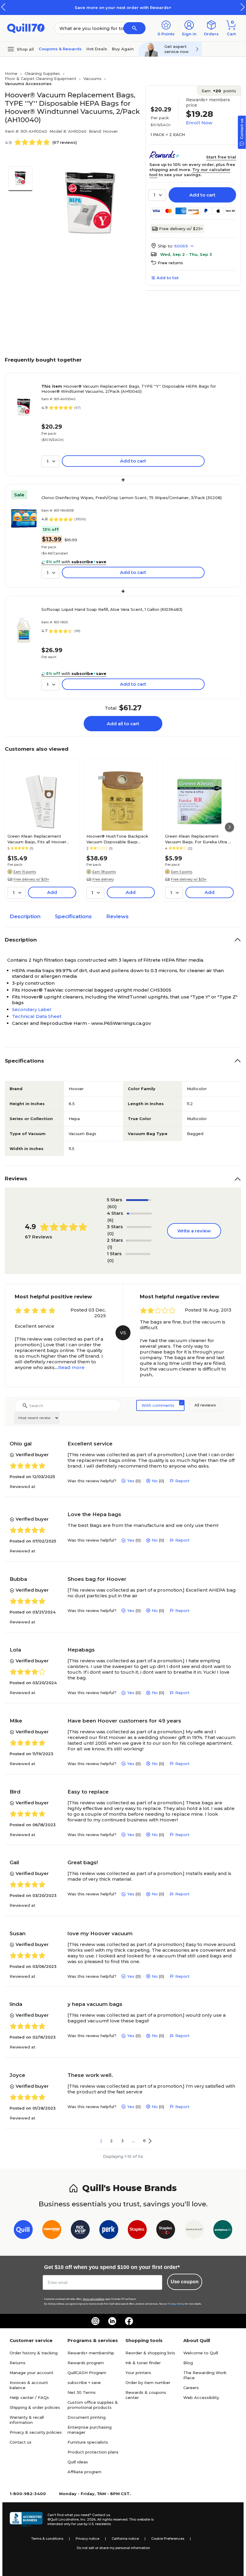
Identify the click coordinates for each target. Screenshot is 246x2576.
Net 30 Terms (82, 2392)
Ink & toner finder (143, 2363)
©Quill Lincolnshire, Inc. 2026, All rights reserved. (88, 2519)
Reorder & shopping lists (150, 2353)
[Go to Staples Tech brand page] (166, 2231)
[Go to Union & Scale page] (194, 2231)
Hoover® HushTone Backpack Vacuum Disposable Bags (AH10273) (117, 839)
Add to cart (202, 195)
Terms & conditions (47, 2539)
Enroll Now (199, 123)
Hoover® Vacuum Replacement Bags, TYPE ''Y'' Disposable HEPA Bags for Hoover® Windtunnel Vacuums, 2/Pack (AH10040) (129, 389)
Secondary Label (32, 1009)
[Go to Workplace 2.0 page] (223, 2231)
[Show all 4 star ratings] (139, 1214)
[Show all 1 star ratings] (138, 1254)
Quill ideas (78, 2462)
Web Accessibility (201, 2397)
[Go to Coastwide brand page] (52, 2231)
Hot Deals (97, 49)
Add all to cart (123, 724)
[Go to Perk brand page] (109, 2231)
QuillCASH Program (87, 2373)
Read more (71, 1367)
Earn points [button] (219, 91)
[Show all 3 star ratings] (139, 1227)
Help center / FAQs (29, 2397)
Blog (188, 2363)
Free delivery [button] (103, 879)
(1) (110, 1247)
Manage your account (31, 2373)
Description (25, 916)
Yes (131, 1481)
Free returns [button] (170, 263)
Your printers (138, 2373)
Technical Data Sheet (37, 1016)
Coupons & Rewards (60, 49)
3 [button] (122, 2141)
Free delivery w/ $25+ (181, 229)
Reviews (117, 916)
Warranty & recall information (27, 2420)
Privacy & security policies (36, 2432)
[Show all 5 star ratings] (138, 1200)
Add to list (168, 278)
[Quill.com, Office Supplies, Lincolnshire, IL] (26, 2519)
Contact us (21, 2442)
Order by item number (148, 2382)
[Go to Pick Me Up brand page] (80, 2231)
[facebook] (129, 2321)
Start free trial (221, 157)
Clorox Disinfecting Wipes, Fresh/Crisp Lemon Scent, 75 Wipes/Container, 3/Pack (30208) (132, 498)
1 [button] (101, 2141)
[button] (243, 7)
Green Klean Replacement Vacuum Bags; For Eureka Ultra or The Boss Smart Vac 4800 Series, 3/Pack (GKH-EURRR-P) (199, 839)
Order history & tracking (34, 2353)
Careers (191, 2388)
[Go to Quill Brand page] (23, 2231)
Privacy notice (87, 2539)
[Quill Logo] (26, 28)
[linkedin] (112, 2321)
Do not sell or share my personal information (113, 2548)
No (155, 1481)
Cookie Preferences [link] (168, 2539)
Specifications (73, 916)
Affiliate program (84, 2472)
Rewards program (86, 2363)
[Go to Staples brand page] (137, 2231)
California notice (125, 2539)
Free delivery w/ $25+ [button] (31, 879)
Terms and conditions (94, 2299)
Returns (18, 2363)
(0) (111, 1233)
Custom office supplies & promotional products (93, 2405)
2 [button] (111, 2141)
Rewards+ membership (91, 2353)
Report (182, 1481)
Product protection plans (93, 2452)
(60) (112, 1207)
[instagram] (95, 2321)
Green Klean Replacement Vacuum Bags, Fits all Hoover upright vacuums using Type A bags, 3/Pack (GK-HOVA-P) (38, 839)
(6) (110, 1220)
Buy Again (123, 49)
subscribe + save (84, 2382)
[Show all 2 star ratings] (139, 1241)
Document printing (87, 2417)
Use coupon (185, 2282)
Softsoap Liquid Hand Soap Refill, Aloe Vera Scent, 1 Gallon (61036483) (112, 609)
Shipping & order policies (35, 2407)
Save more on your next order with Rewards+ (123, 7)
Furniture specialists (88, 2442)
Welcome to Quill (201, 2353)
